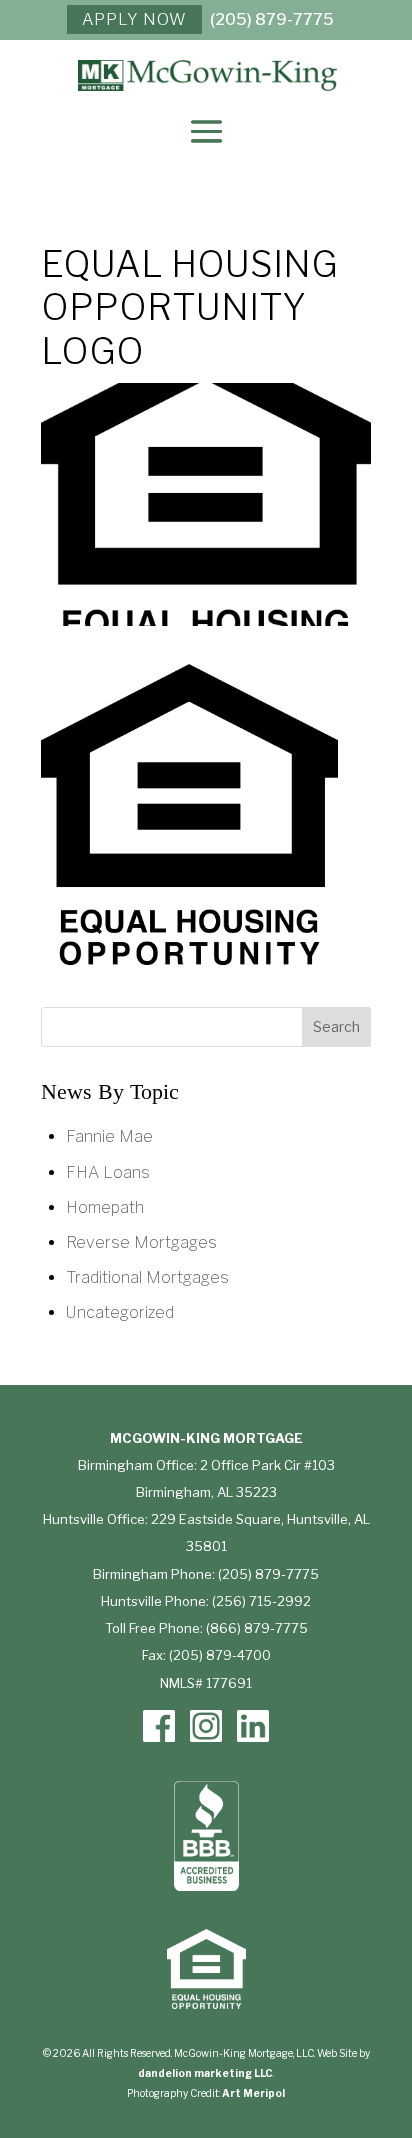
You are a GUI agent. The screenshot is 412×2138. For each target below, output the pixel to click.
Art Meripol (253, 2093)
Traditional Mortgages (147, 1277)
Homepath (105, 1207)
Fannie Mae (109, 1136)
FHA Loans (108, 1172)
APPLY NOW (134, 19)
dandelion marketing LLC (205, 2073)
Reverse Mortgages (141, 1242)
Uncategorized (120, 1312)
